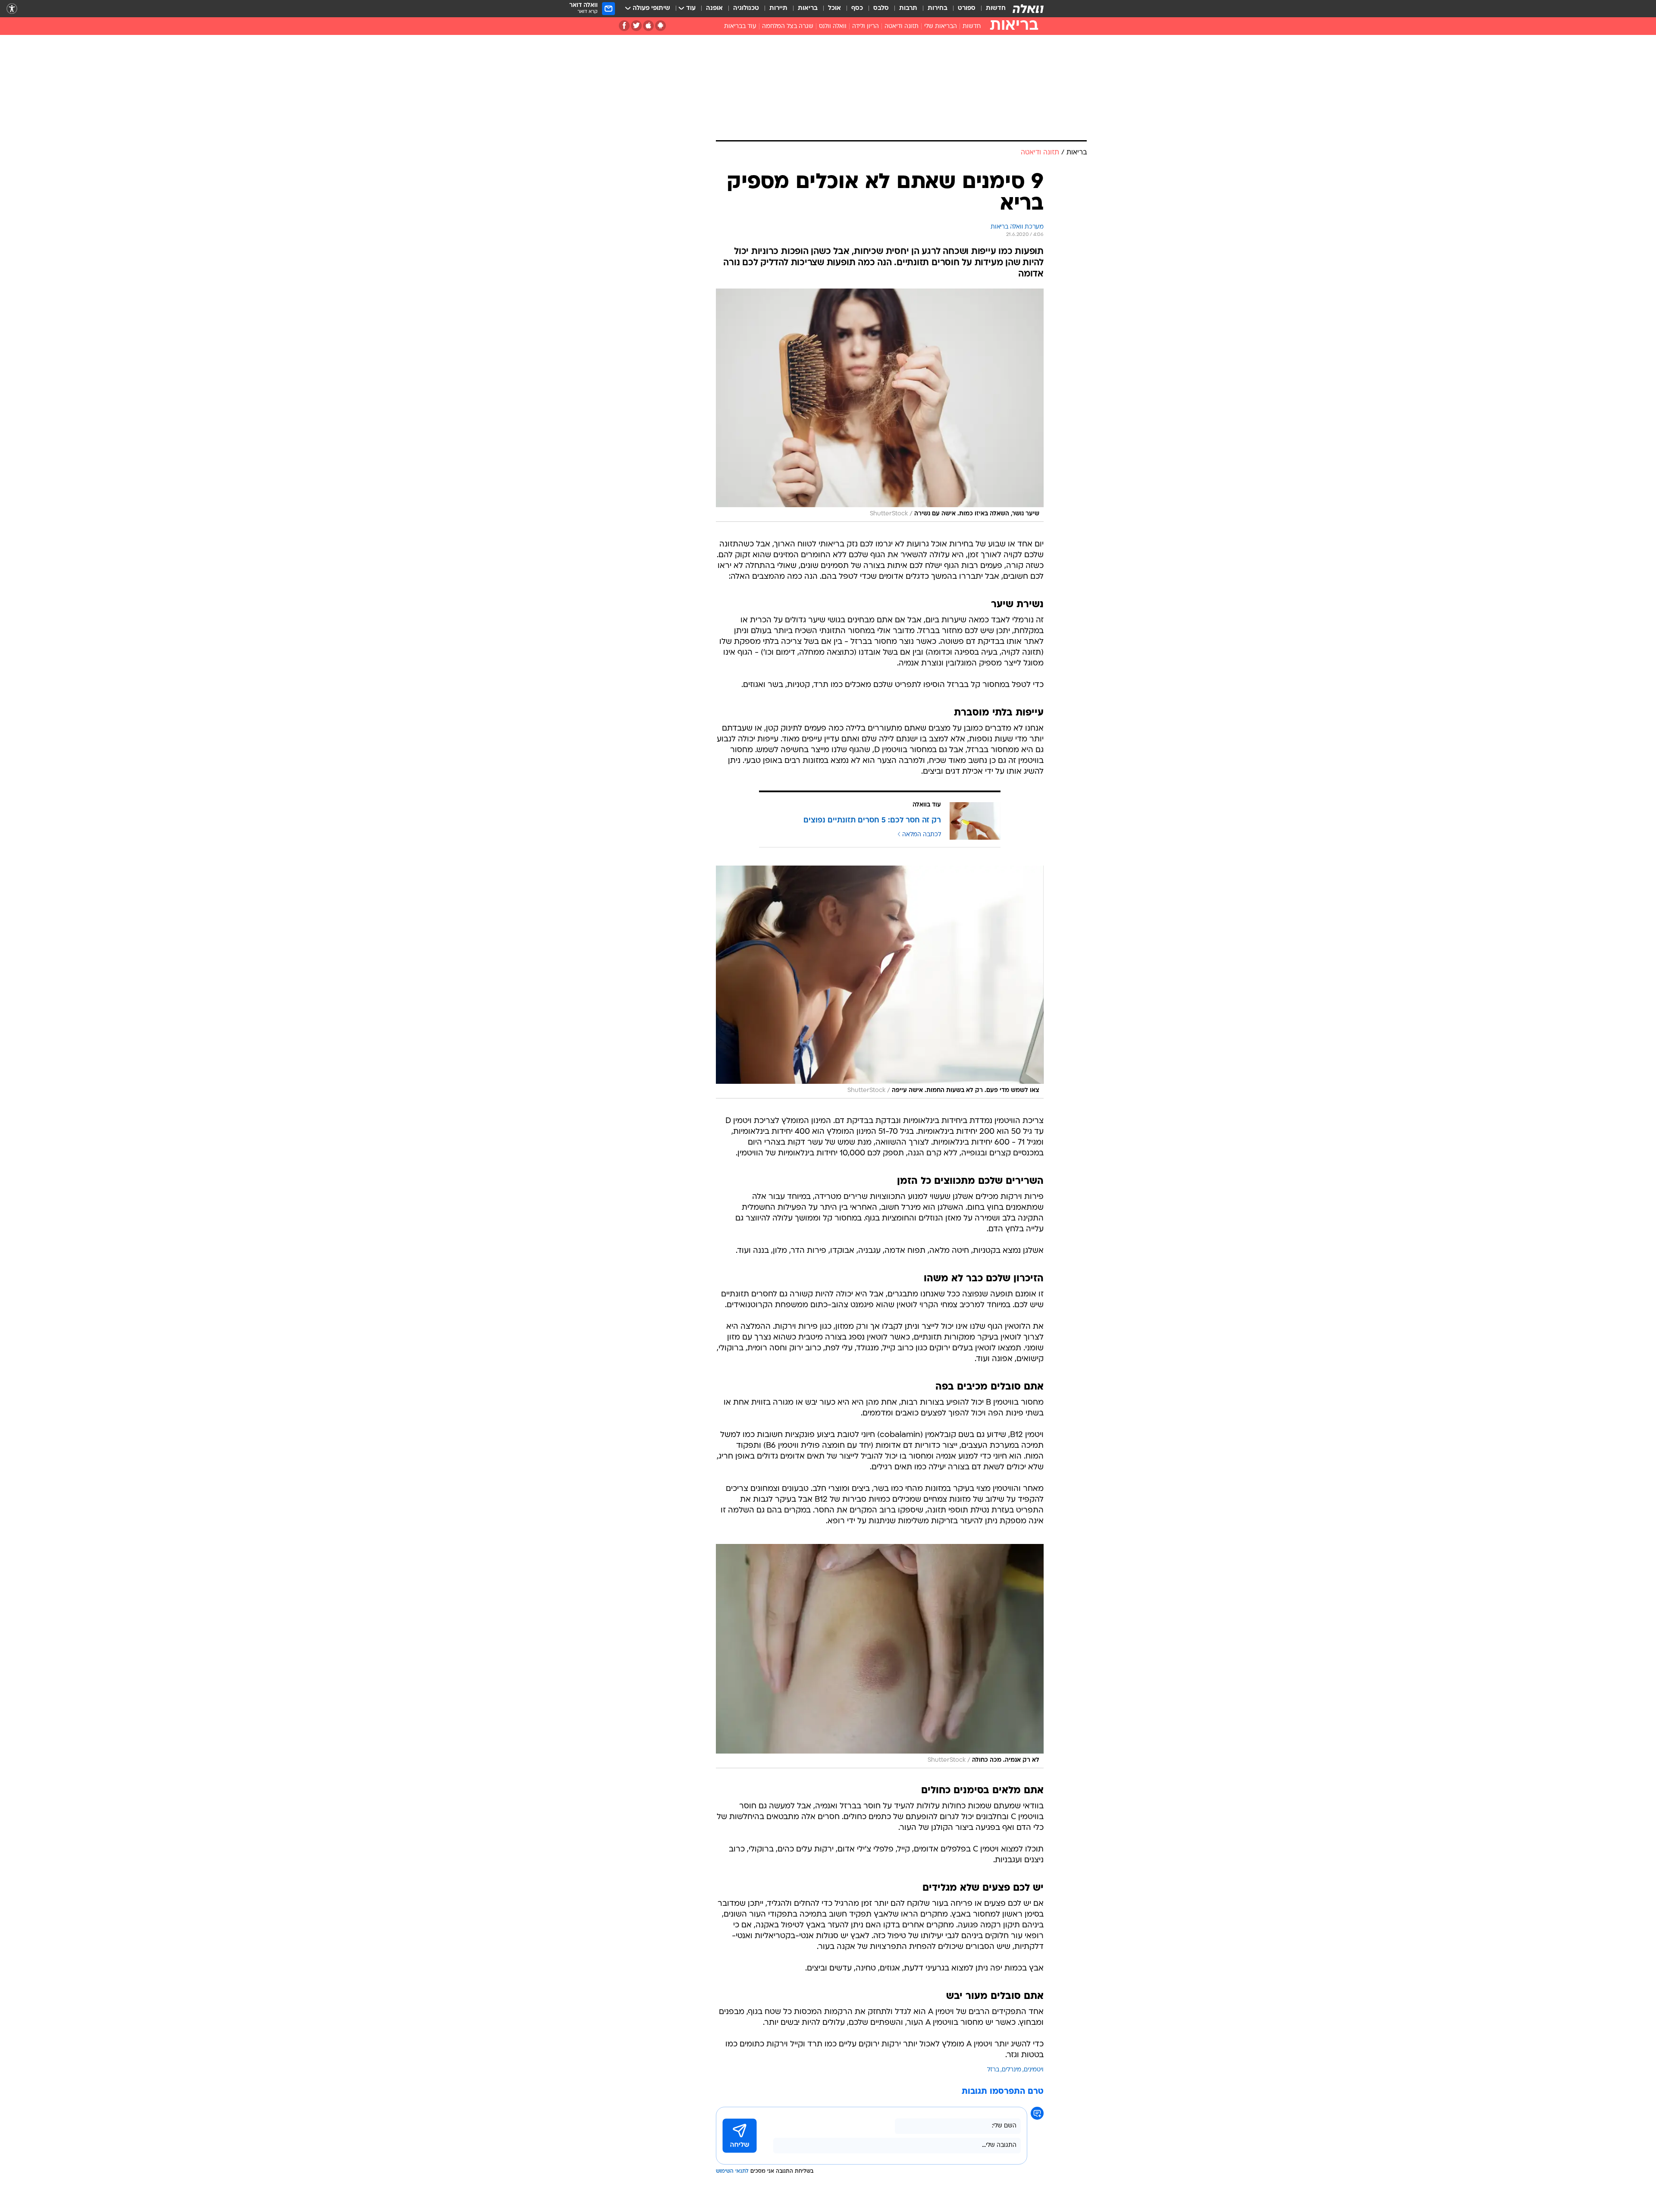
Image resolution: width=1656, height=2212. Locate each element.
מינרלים (1011, 2070)
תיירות (778, 8)
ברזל (993, 2070)
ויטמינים (1034, 2070)
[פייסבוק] (624, 26)
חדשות (996, 8)
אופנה (714, 8)
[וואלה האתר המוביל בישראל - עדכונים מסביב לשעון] (1028, 9)
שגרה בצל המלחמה (788, 27)
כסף (857, 8)
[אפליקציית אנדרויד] (660, 26)
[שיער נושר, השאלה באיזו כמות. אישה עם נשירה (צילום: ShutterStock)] (880, 405)
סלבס (881, 8)
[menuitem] (991, 9)
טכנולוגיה (746, 8)
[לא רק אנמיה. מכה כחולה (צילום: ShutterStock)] (880, 1656)
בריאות (808, 8)
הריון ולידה (866, 27)
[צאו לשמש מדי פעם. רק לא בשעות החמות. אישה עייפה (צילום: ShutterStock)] (880, 982)
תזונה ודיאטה (902, 27)
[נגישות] (12, 9)
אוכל (834, 8)
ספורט (967, 8)
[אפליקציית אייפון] (648, 26)
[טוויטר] (636, 26)
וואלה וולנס (833, 27)
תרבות (908, 8)
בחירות (938, 8)
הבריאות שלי (941, 27)
